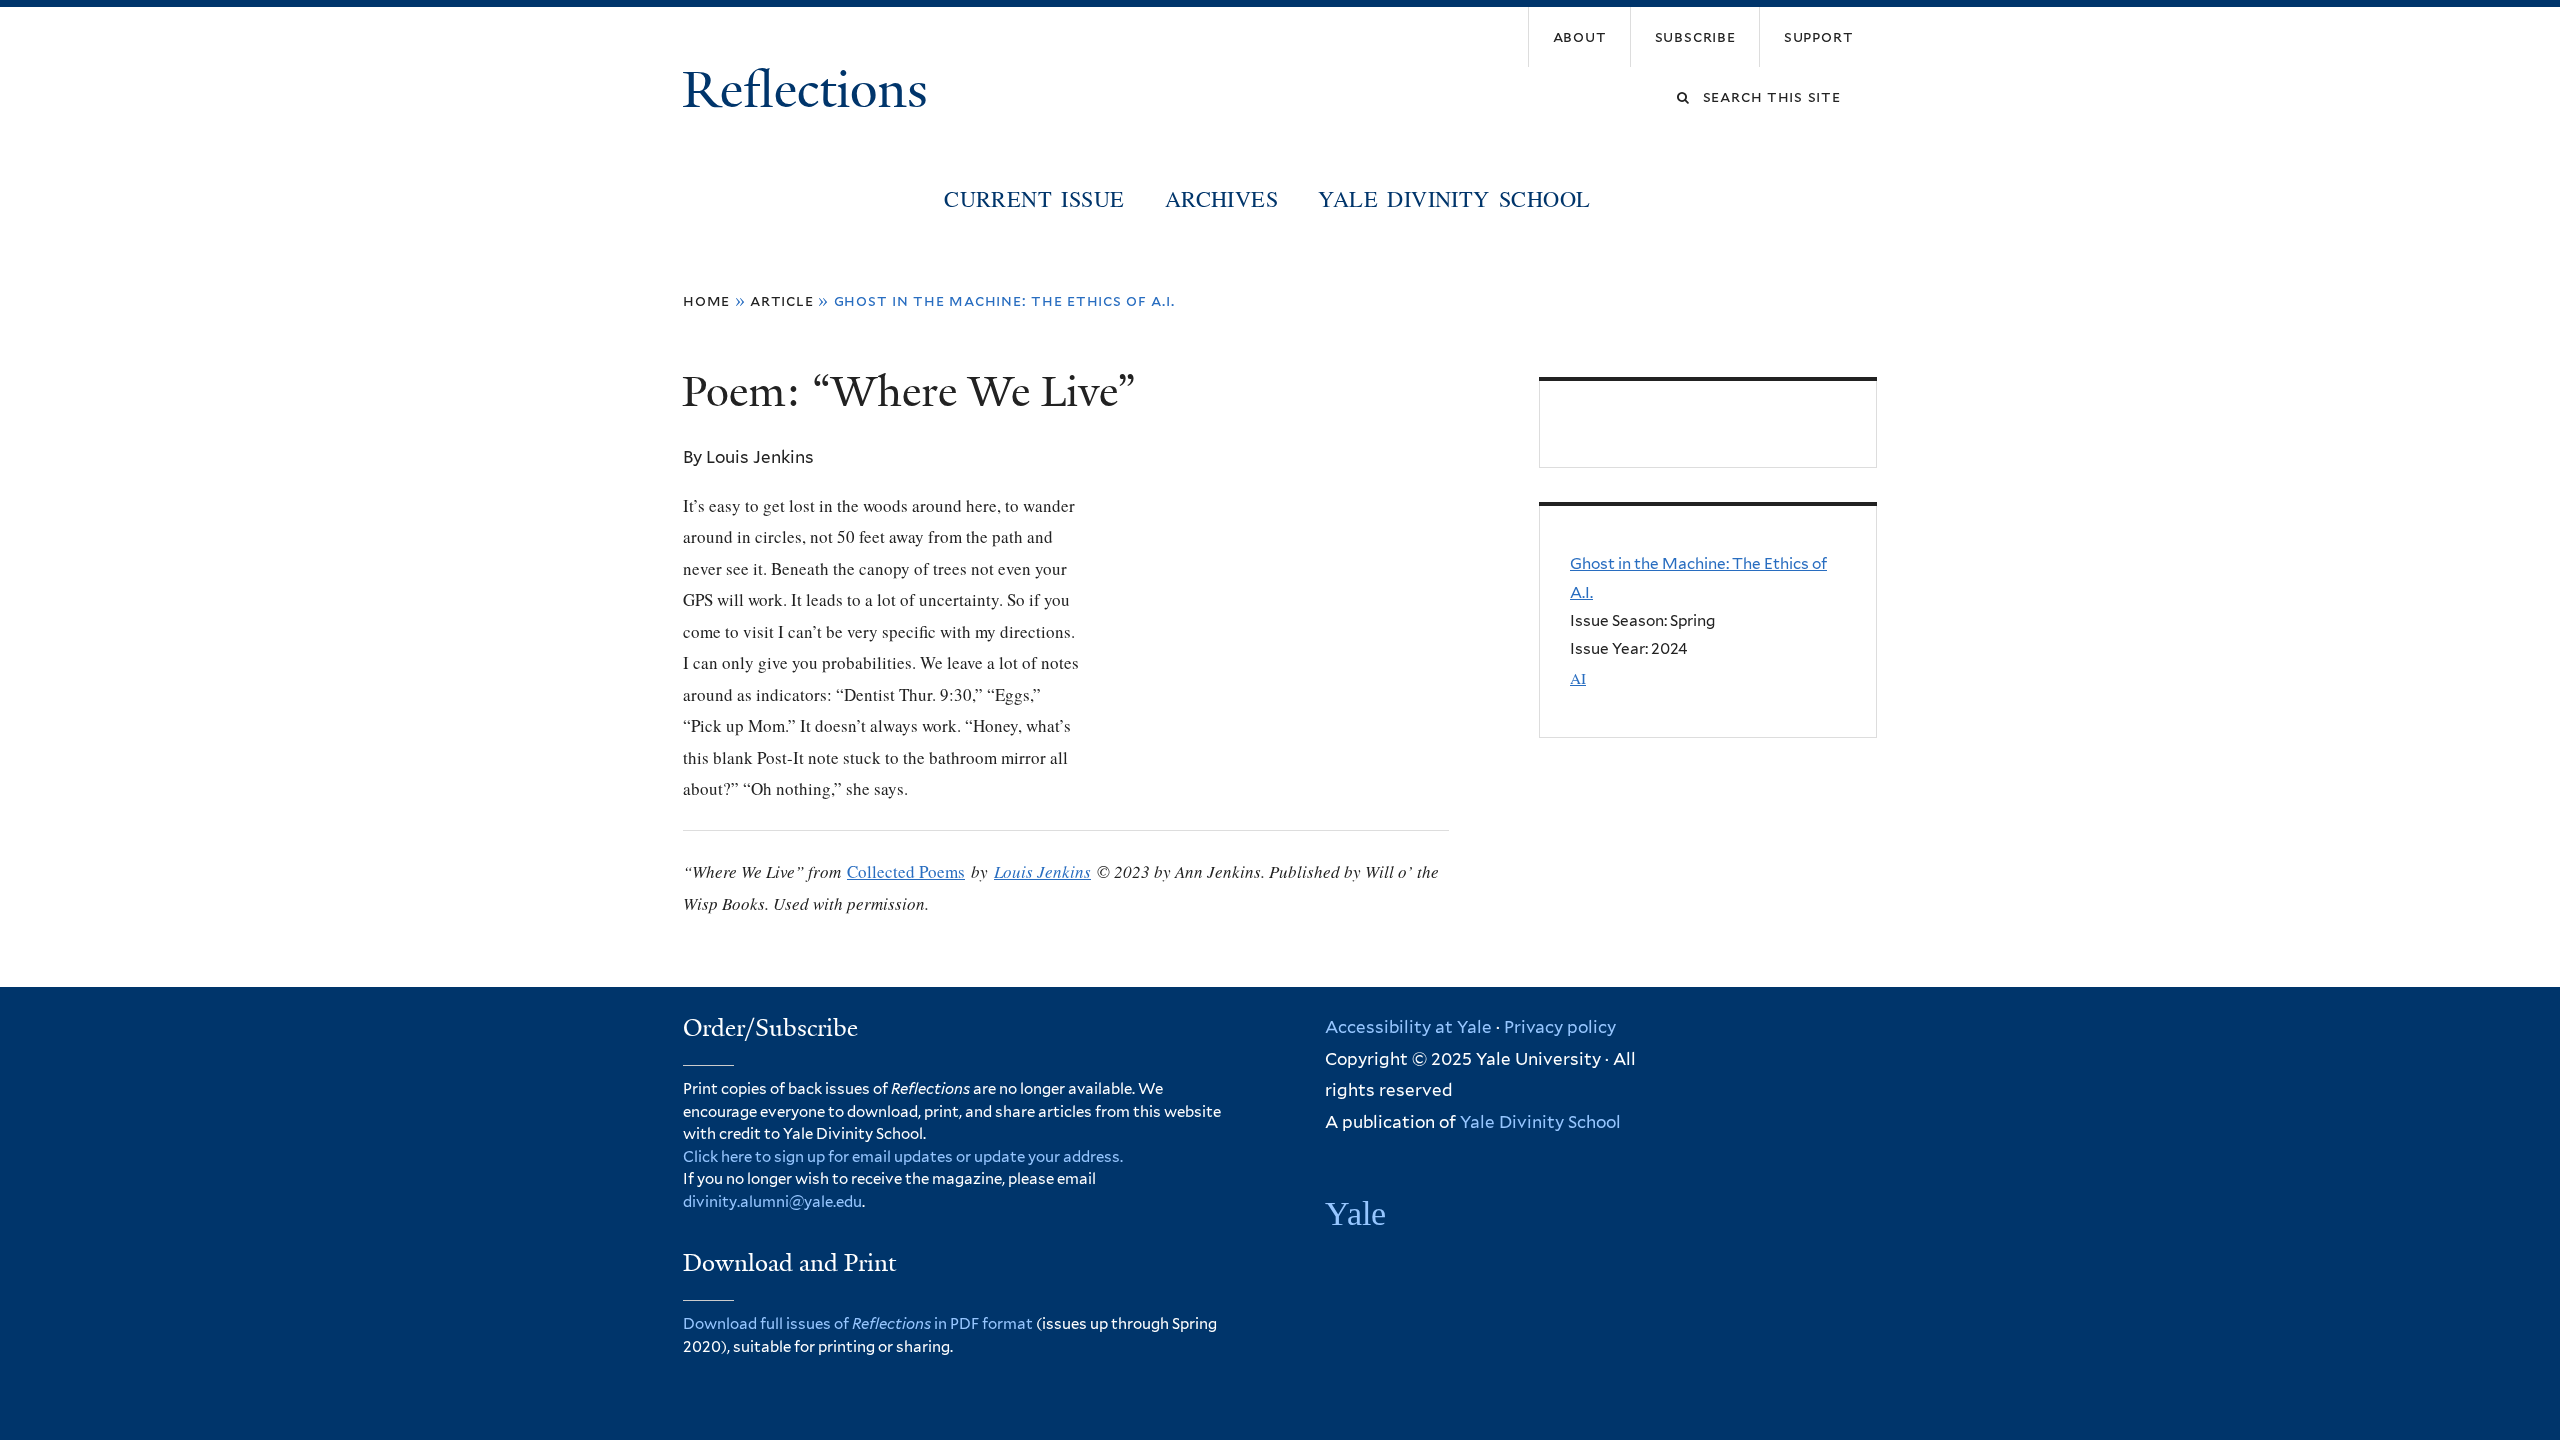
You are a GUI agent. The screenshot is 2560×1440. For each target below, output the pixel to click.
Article (782, 300)
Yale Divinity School (1454, 198)
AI (1578, 678)
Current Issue (1034, 198)
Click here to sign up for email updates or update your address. (903, 1157)
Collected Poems (906, 871)
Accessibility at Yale (1408, 1027)
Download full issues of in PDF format (858, 1324)
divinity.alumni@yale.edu (772, 1202)
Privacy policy (1560, 1027)
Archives (1221, 198)
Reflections (811, 90)
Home (706, 300)
